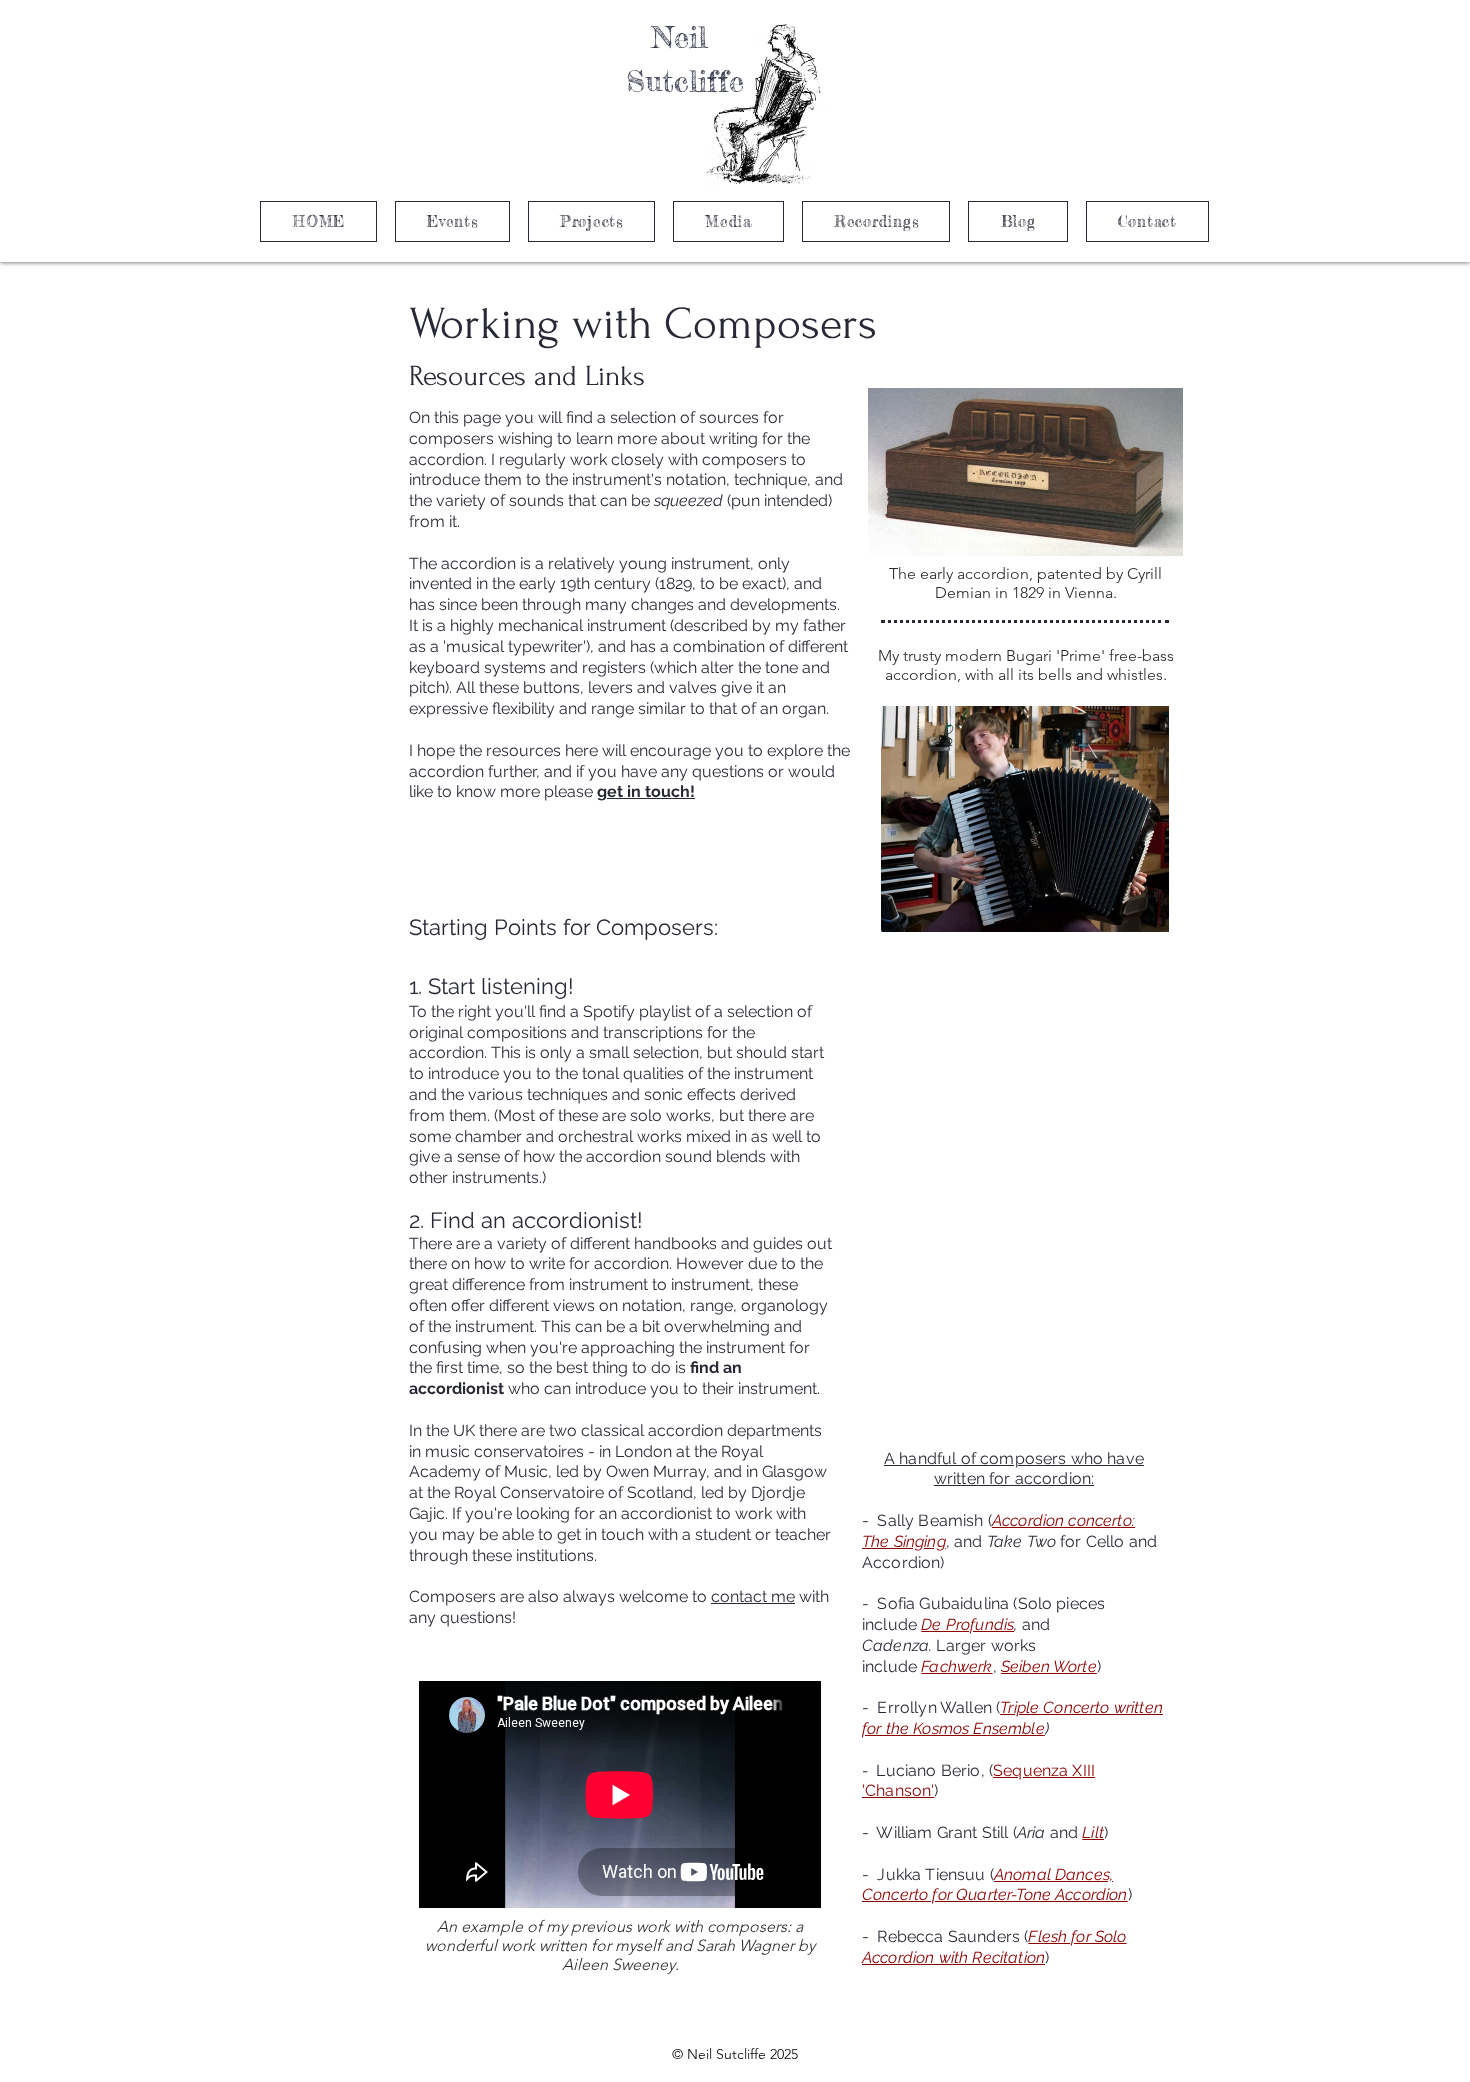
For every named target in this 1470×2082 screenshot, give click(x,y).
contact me (753, 1596)
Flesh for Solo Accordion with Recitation (994, 1947)
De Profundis (967, 1624)
